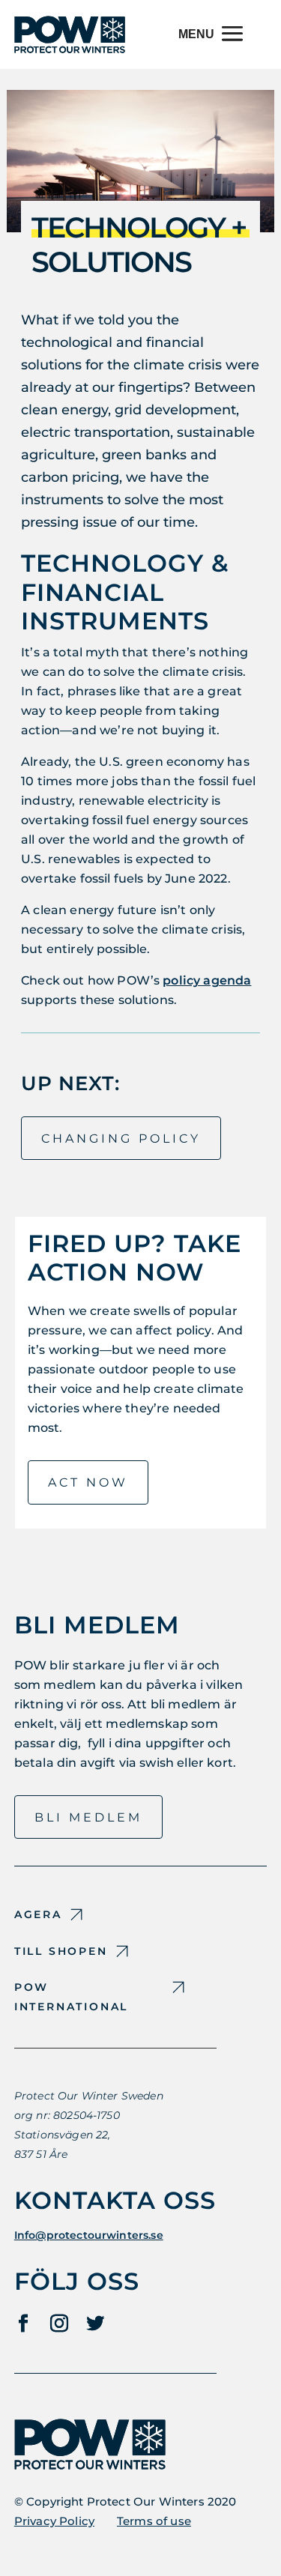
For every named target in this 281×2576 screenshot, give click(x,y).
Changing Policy (121, 1139)
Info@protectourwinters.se (89, 2235)
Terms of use (154, 2521)
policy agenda (207, 980)
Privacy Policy (54, 2521)
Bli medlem (88, 1817)
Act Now (88, 1482)
